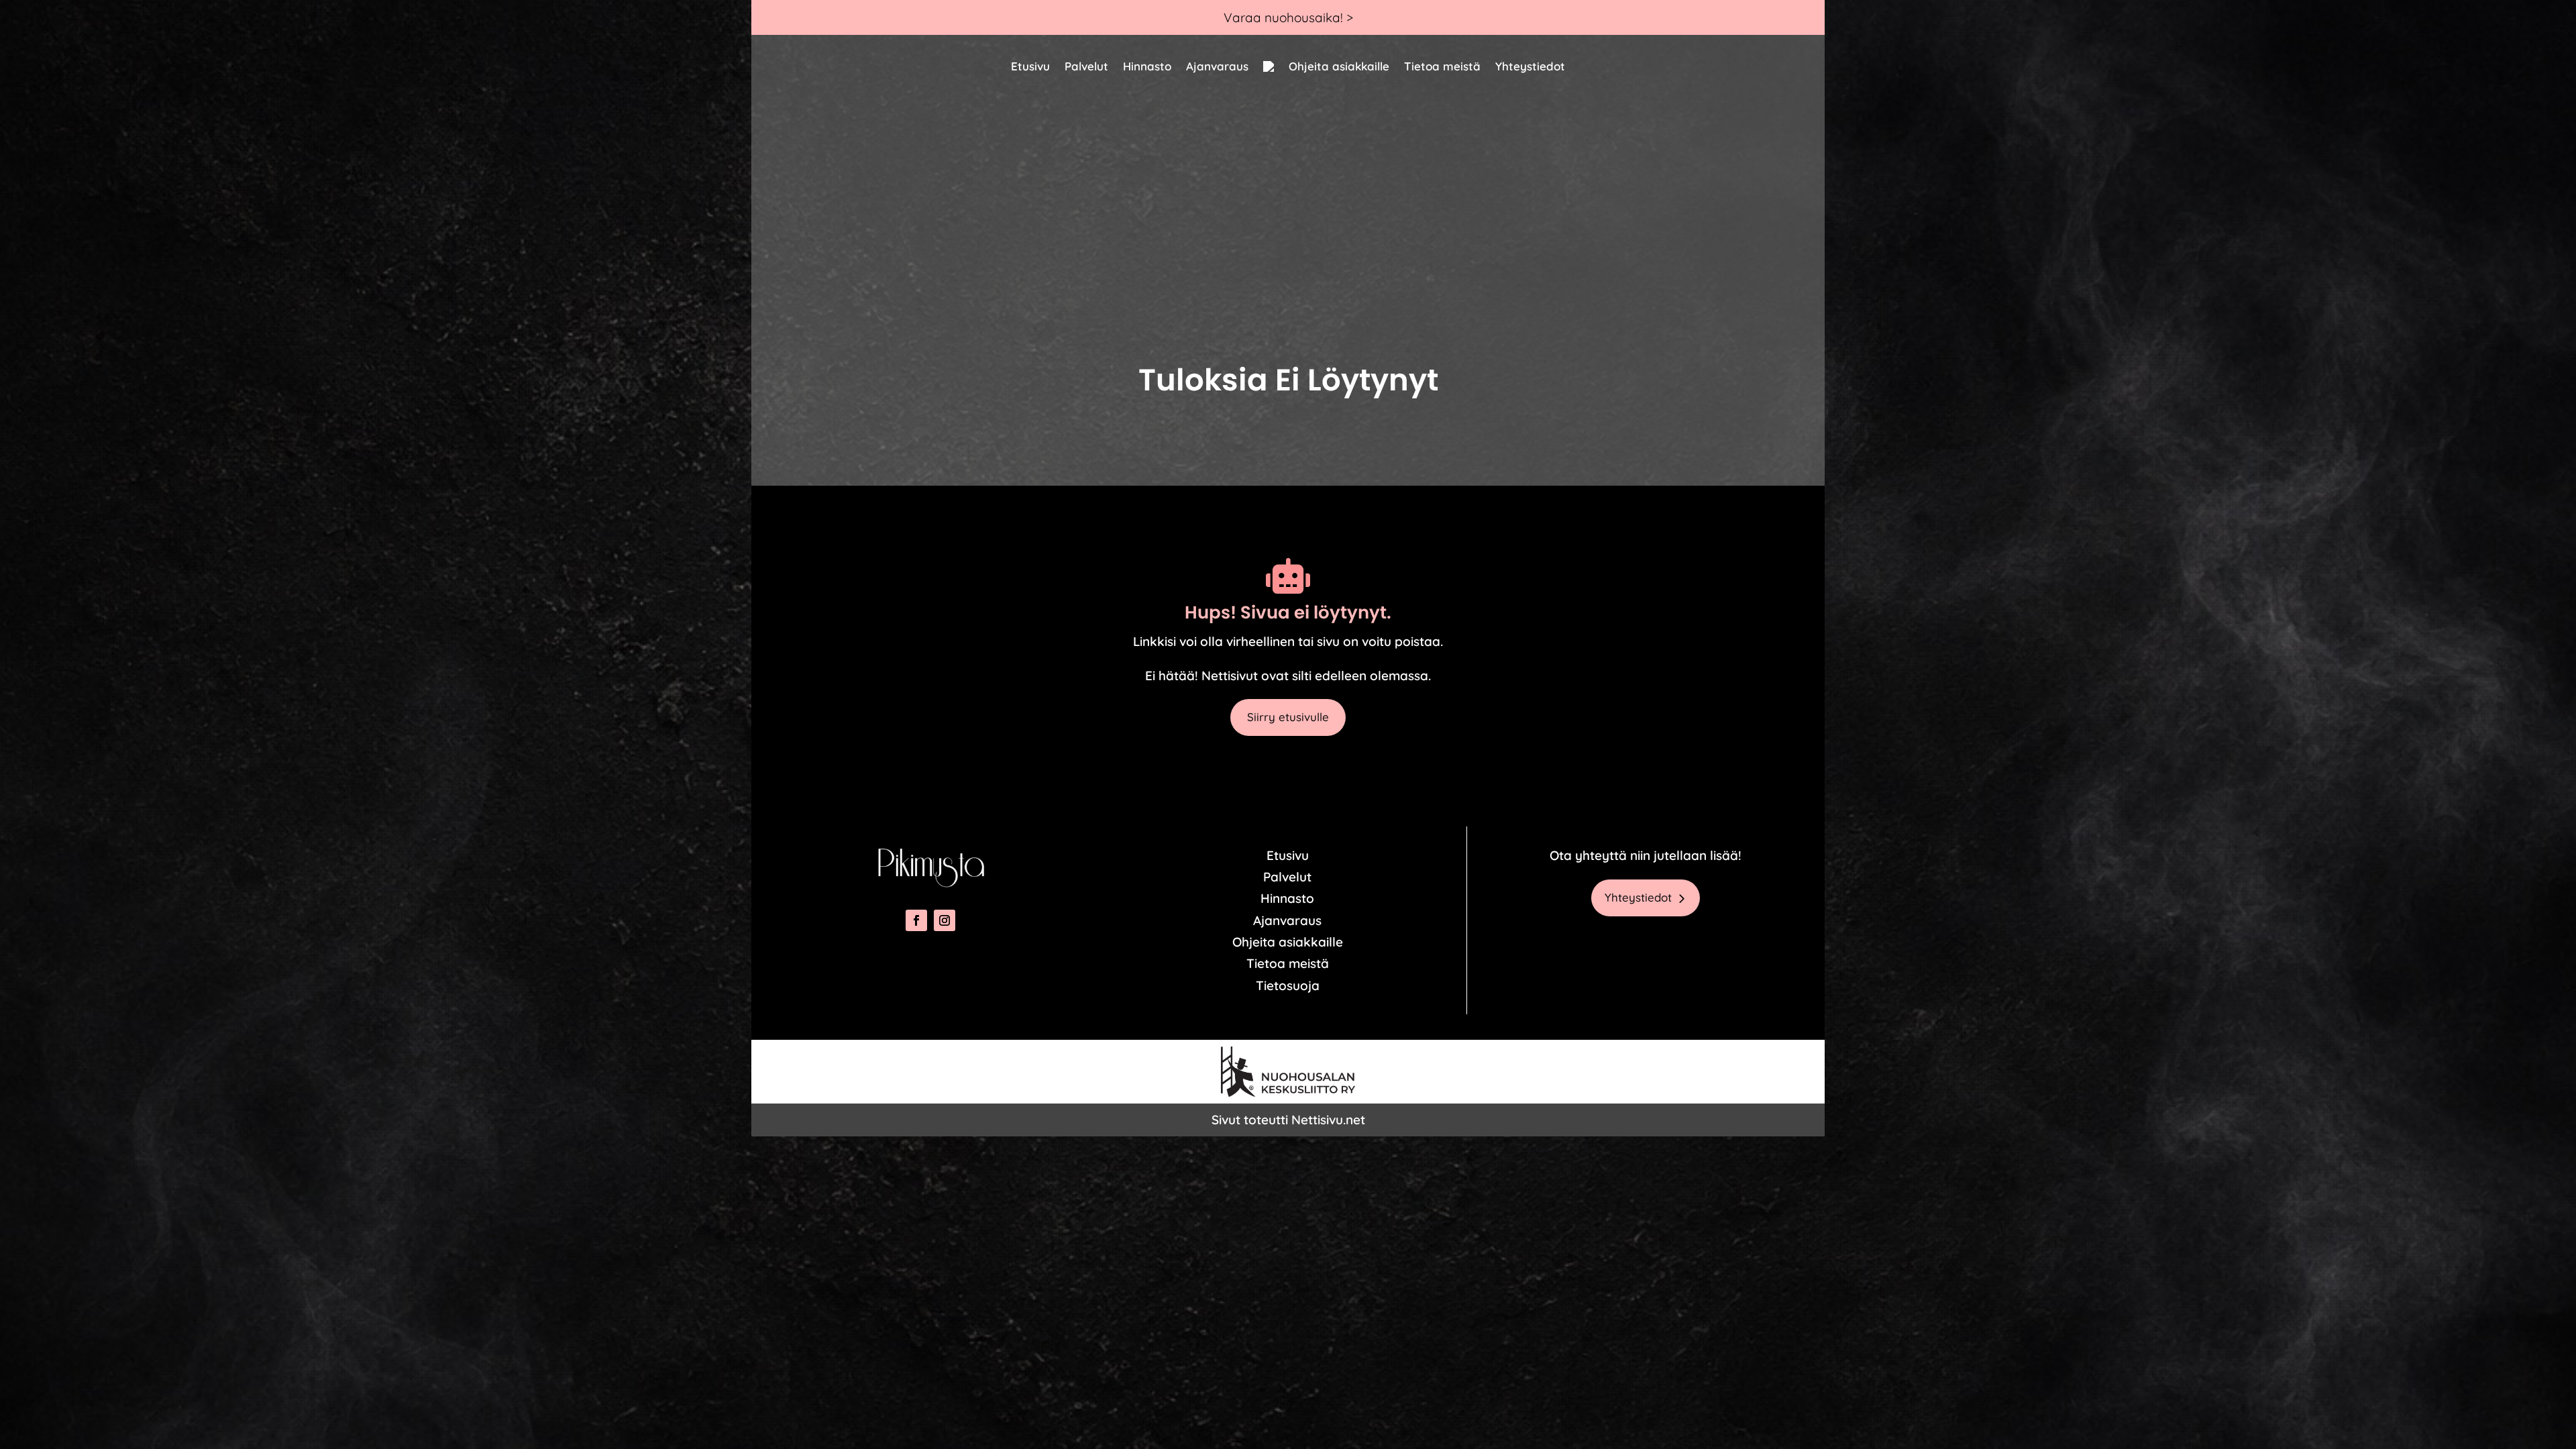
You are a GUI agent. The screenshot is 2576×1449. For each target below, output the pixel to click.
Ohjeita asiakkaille (1339, 66)
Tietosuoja (1288, 985)
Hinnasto (1147, 66)
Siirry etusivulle (1288, 717)
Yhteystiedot (1530, 66)
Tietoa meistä (1442, 66)
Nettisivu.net (1328, 1120)
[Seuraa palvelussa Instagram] (945, 920)
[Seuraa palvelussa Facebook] (916, 920)
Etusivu (1030, 66)
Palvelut (1086, 66)
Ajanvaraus (1217, 66)
